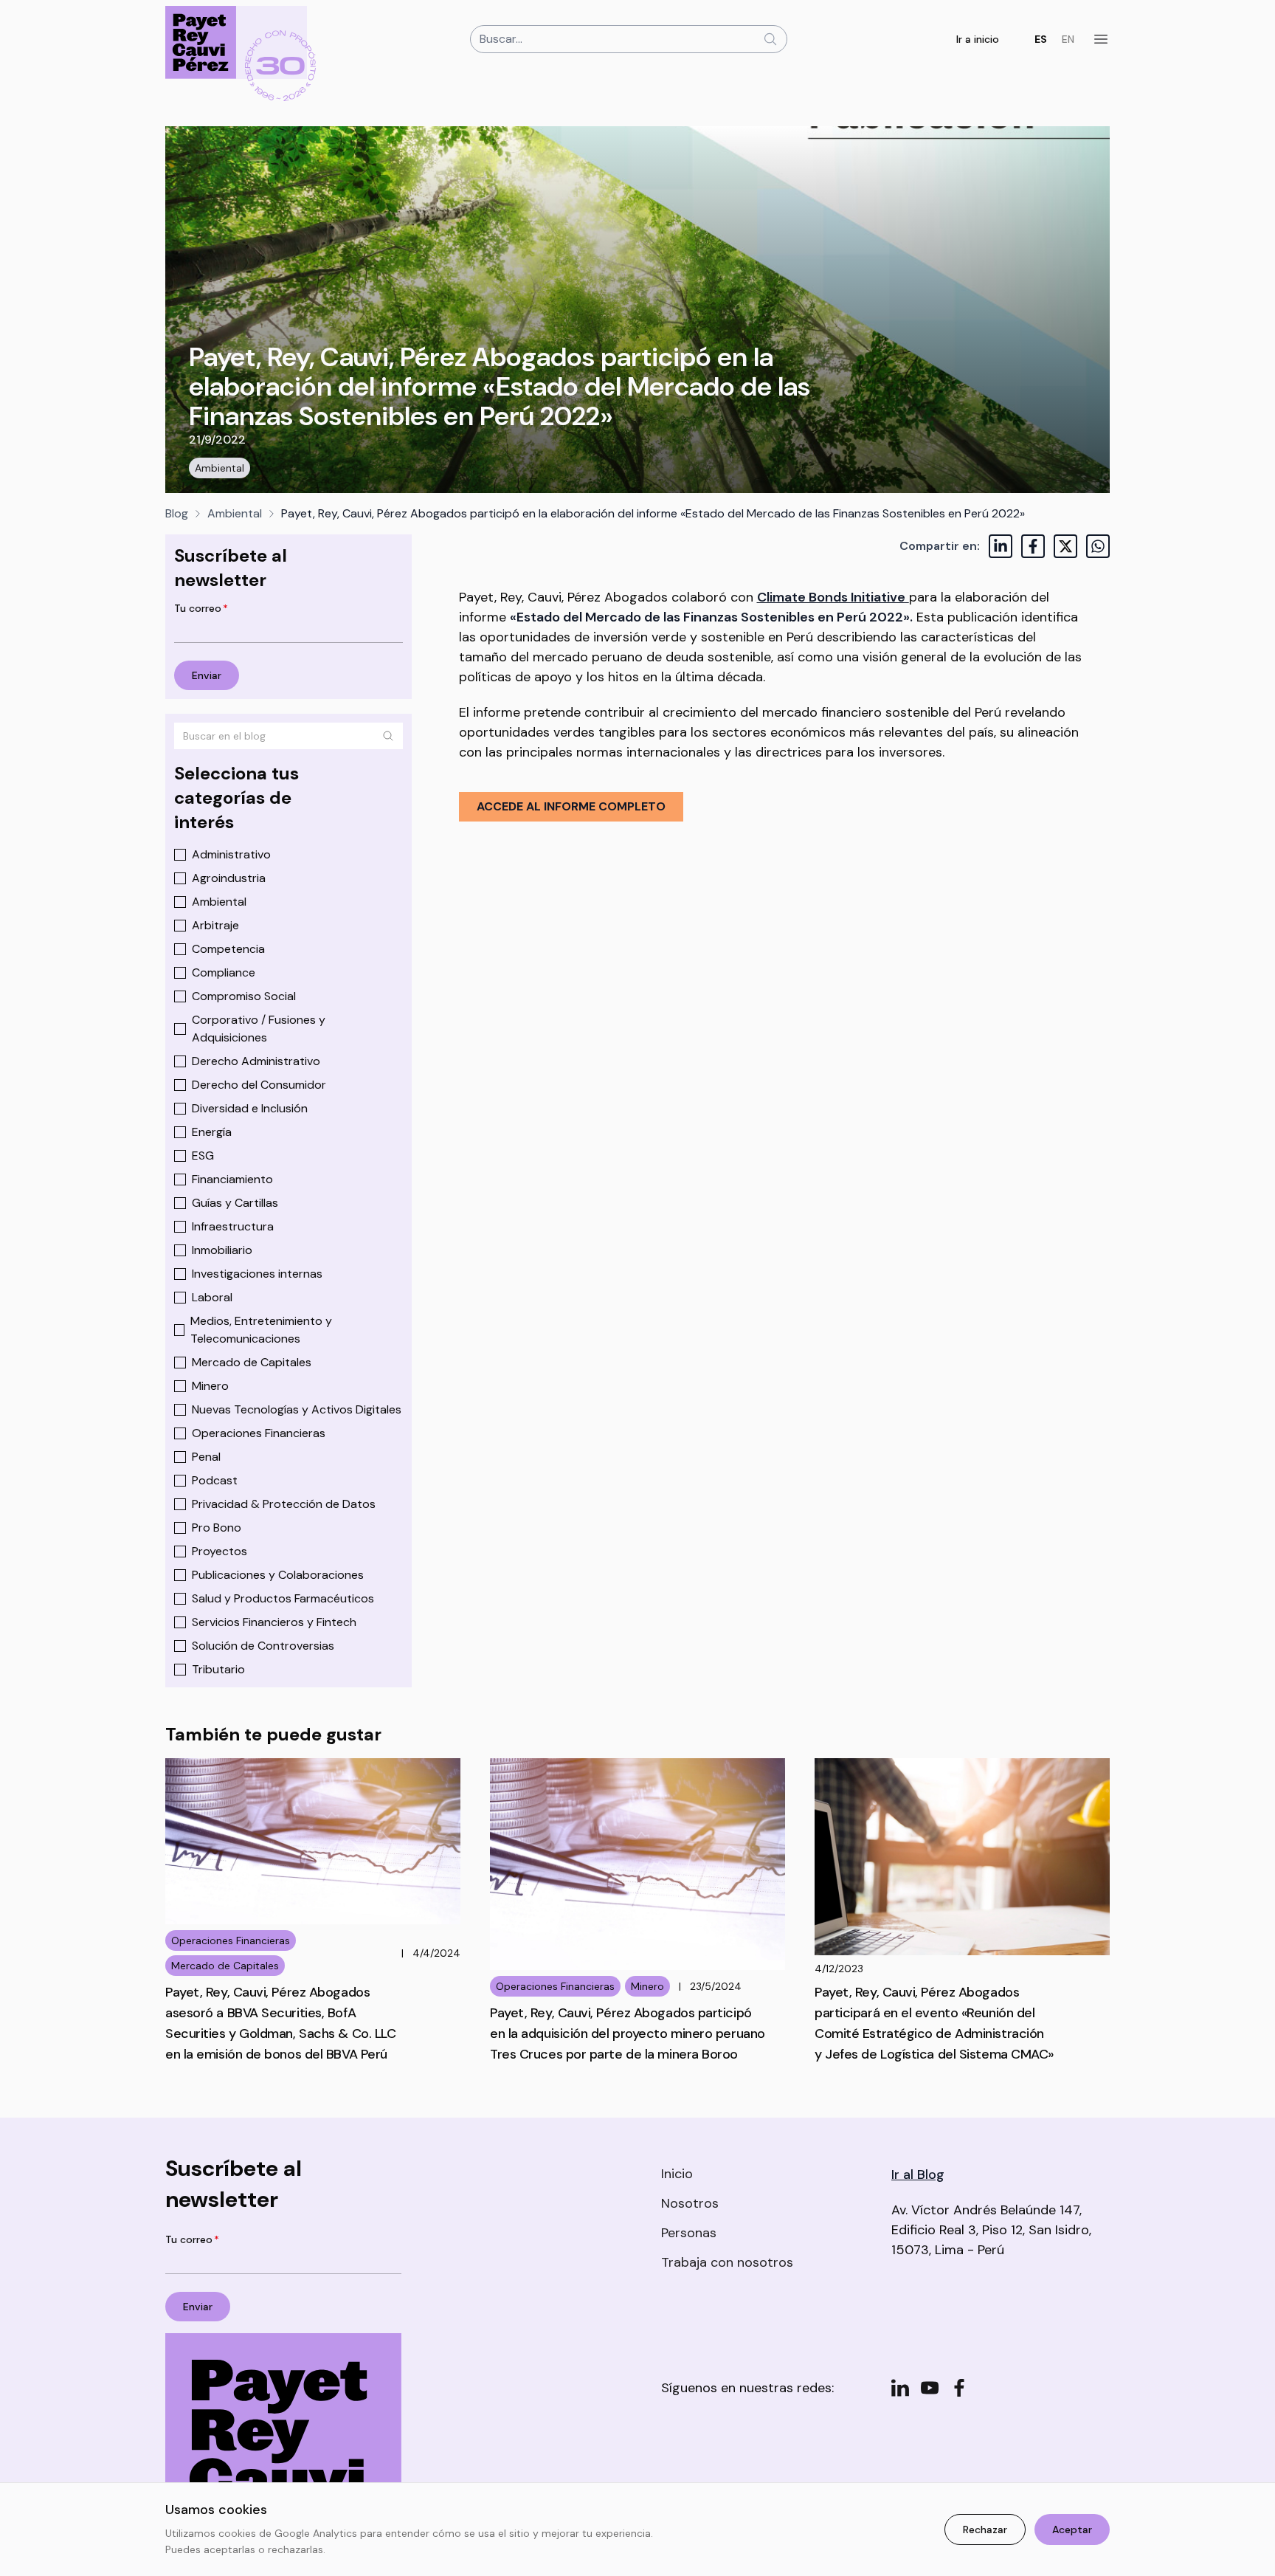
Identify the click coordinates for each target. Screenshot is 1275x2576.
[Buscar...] (770, 39)
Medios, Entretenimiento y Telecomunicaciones (261, 1330)
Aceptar (1072, 2529)
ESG (203, 1156)
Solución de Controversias (263, 1646)
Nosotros (690, 2203)
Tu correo (201, 608)
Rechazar (985, 2529)
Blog (177, 513)
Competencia (228, 949)
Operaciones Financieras (259, 1433)
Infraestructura (233, 1226)
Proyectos (220, 1551)
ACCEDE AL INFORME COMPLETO (571, 806)
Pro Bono (217, 1528)
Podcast (215, 1480)
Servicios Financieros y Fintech (274, 1622)
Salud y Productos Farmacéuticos (283, 1598)
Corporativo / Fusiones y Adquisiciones (259, 1029)
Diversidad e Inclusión (250, 1108)
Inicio (677, 2174)
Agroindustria (229, 878)
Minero (210, 1386)
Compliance (224, 972)
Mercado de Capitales (252, 1362)
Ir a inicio (978, 39)
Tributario (218, 1669)
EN (1068, 39)
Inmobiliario (222, 1250)
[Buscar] (388, 736)
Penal (206, 1457)
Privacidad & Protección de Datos (284, 1504)
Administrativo (231, 854)
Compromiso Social (244, 996)
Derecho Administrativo (256, 1061)
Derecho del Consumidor (259, 1085)
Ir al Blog (918, 2174)
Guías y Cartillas (235, 1203)
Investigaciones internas (257, 1274)
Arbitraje (215, 925)
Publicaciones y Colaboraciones (278, 1575)
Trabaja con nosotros (727, 2262)
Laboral (212, 1297)
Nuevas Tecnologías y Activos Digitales (297, 1409)
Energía (212, 1132)
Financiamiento (232, 1179)
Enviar (207, 675)
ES (1041, 39)
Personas (689, 2233)
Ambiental (220, 468)
